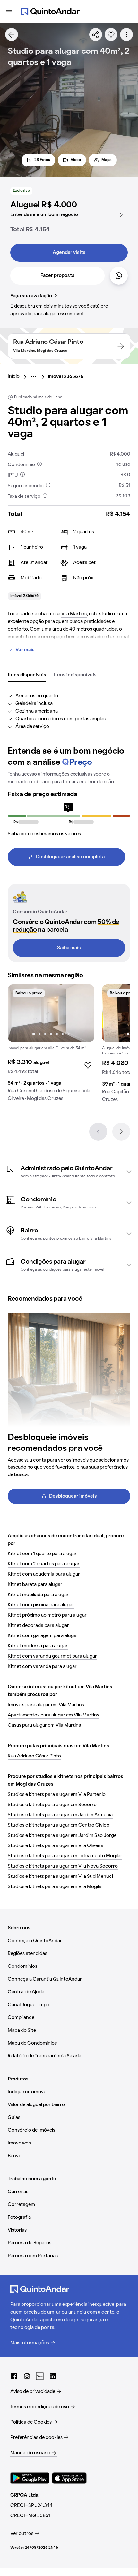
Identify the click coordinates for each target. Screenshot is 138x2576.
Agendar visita (69, 253)
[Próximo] (121, 1132)
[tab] (27, 675)
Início (14, 376)
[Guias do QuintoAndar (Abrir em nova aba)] (40, 2376)
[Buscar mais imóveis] (12, 35)
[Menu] (9, 12)
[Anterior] (98, 1132)
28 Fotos (42, 160)
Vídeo (76, 160)
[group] (51, 1045)
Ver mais (25, 650)
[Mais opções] (126, 35)
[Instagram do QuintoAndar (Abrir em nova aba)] (27, 2376)
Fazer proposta (57, 276)
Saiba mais (69, 948)
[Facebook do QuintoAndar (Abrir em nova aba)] (14, 2376)
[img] (51, 1013)
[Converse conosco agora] (119, 276)
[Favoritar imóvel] (111, 35)
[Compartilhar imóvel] (96, 35)
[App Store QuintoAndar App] (69, 2478)
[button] (69, 1171)
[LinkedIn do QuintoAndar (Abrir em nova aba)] (53, 2376)
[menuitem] (19, 377)
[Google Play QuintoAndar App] (30, 2478)
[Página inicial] (50, 12)
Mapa (107, 160)
